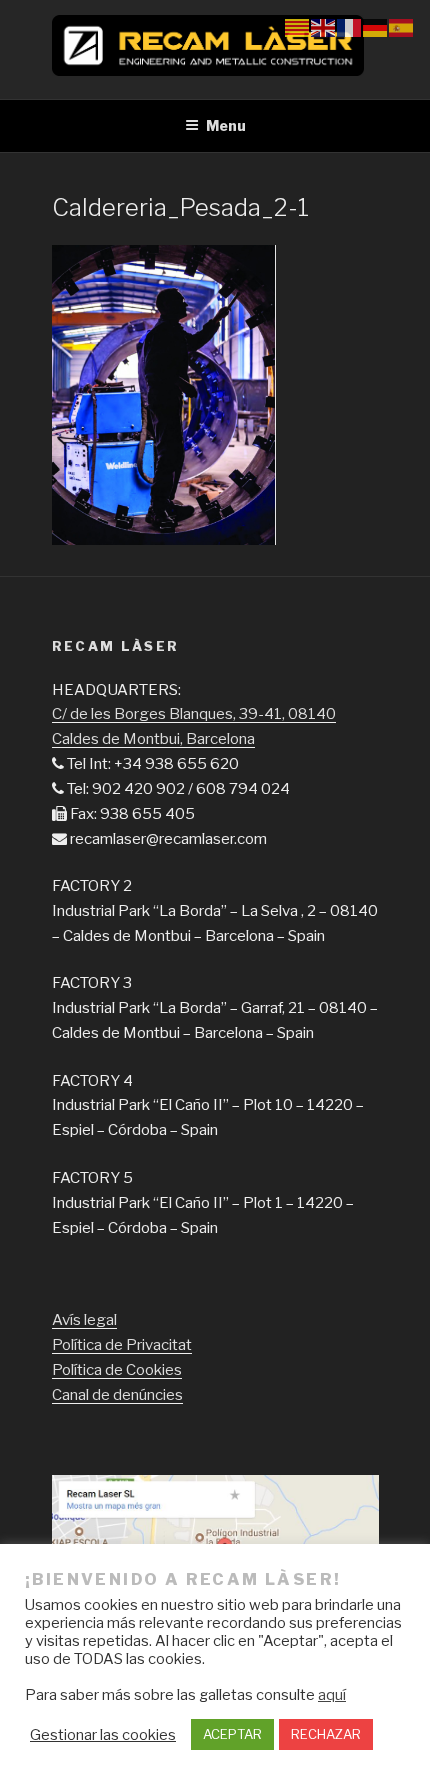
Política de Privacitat (122, 1345)
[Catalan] (298, 27)
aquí (332, 1695)
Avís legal (84, 1320)
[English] (324, 27)
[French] (350, 27)
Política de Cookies (117, 1370)
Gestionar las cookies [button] (103, 1735)
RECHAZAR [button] (326, 1734)
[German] (376, 27)
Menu (226, 125)
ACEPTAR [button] (232, 1734)
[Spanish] (402, 27)
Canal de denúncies (117, 1395)
